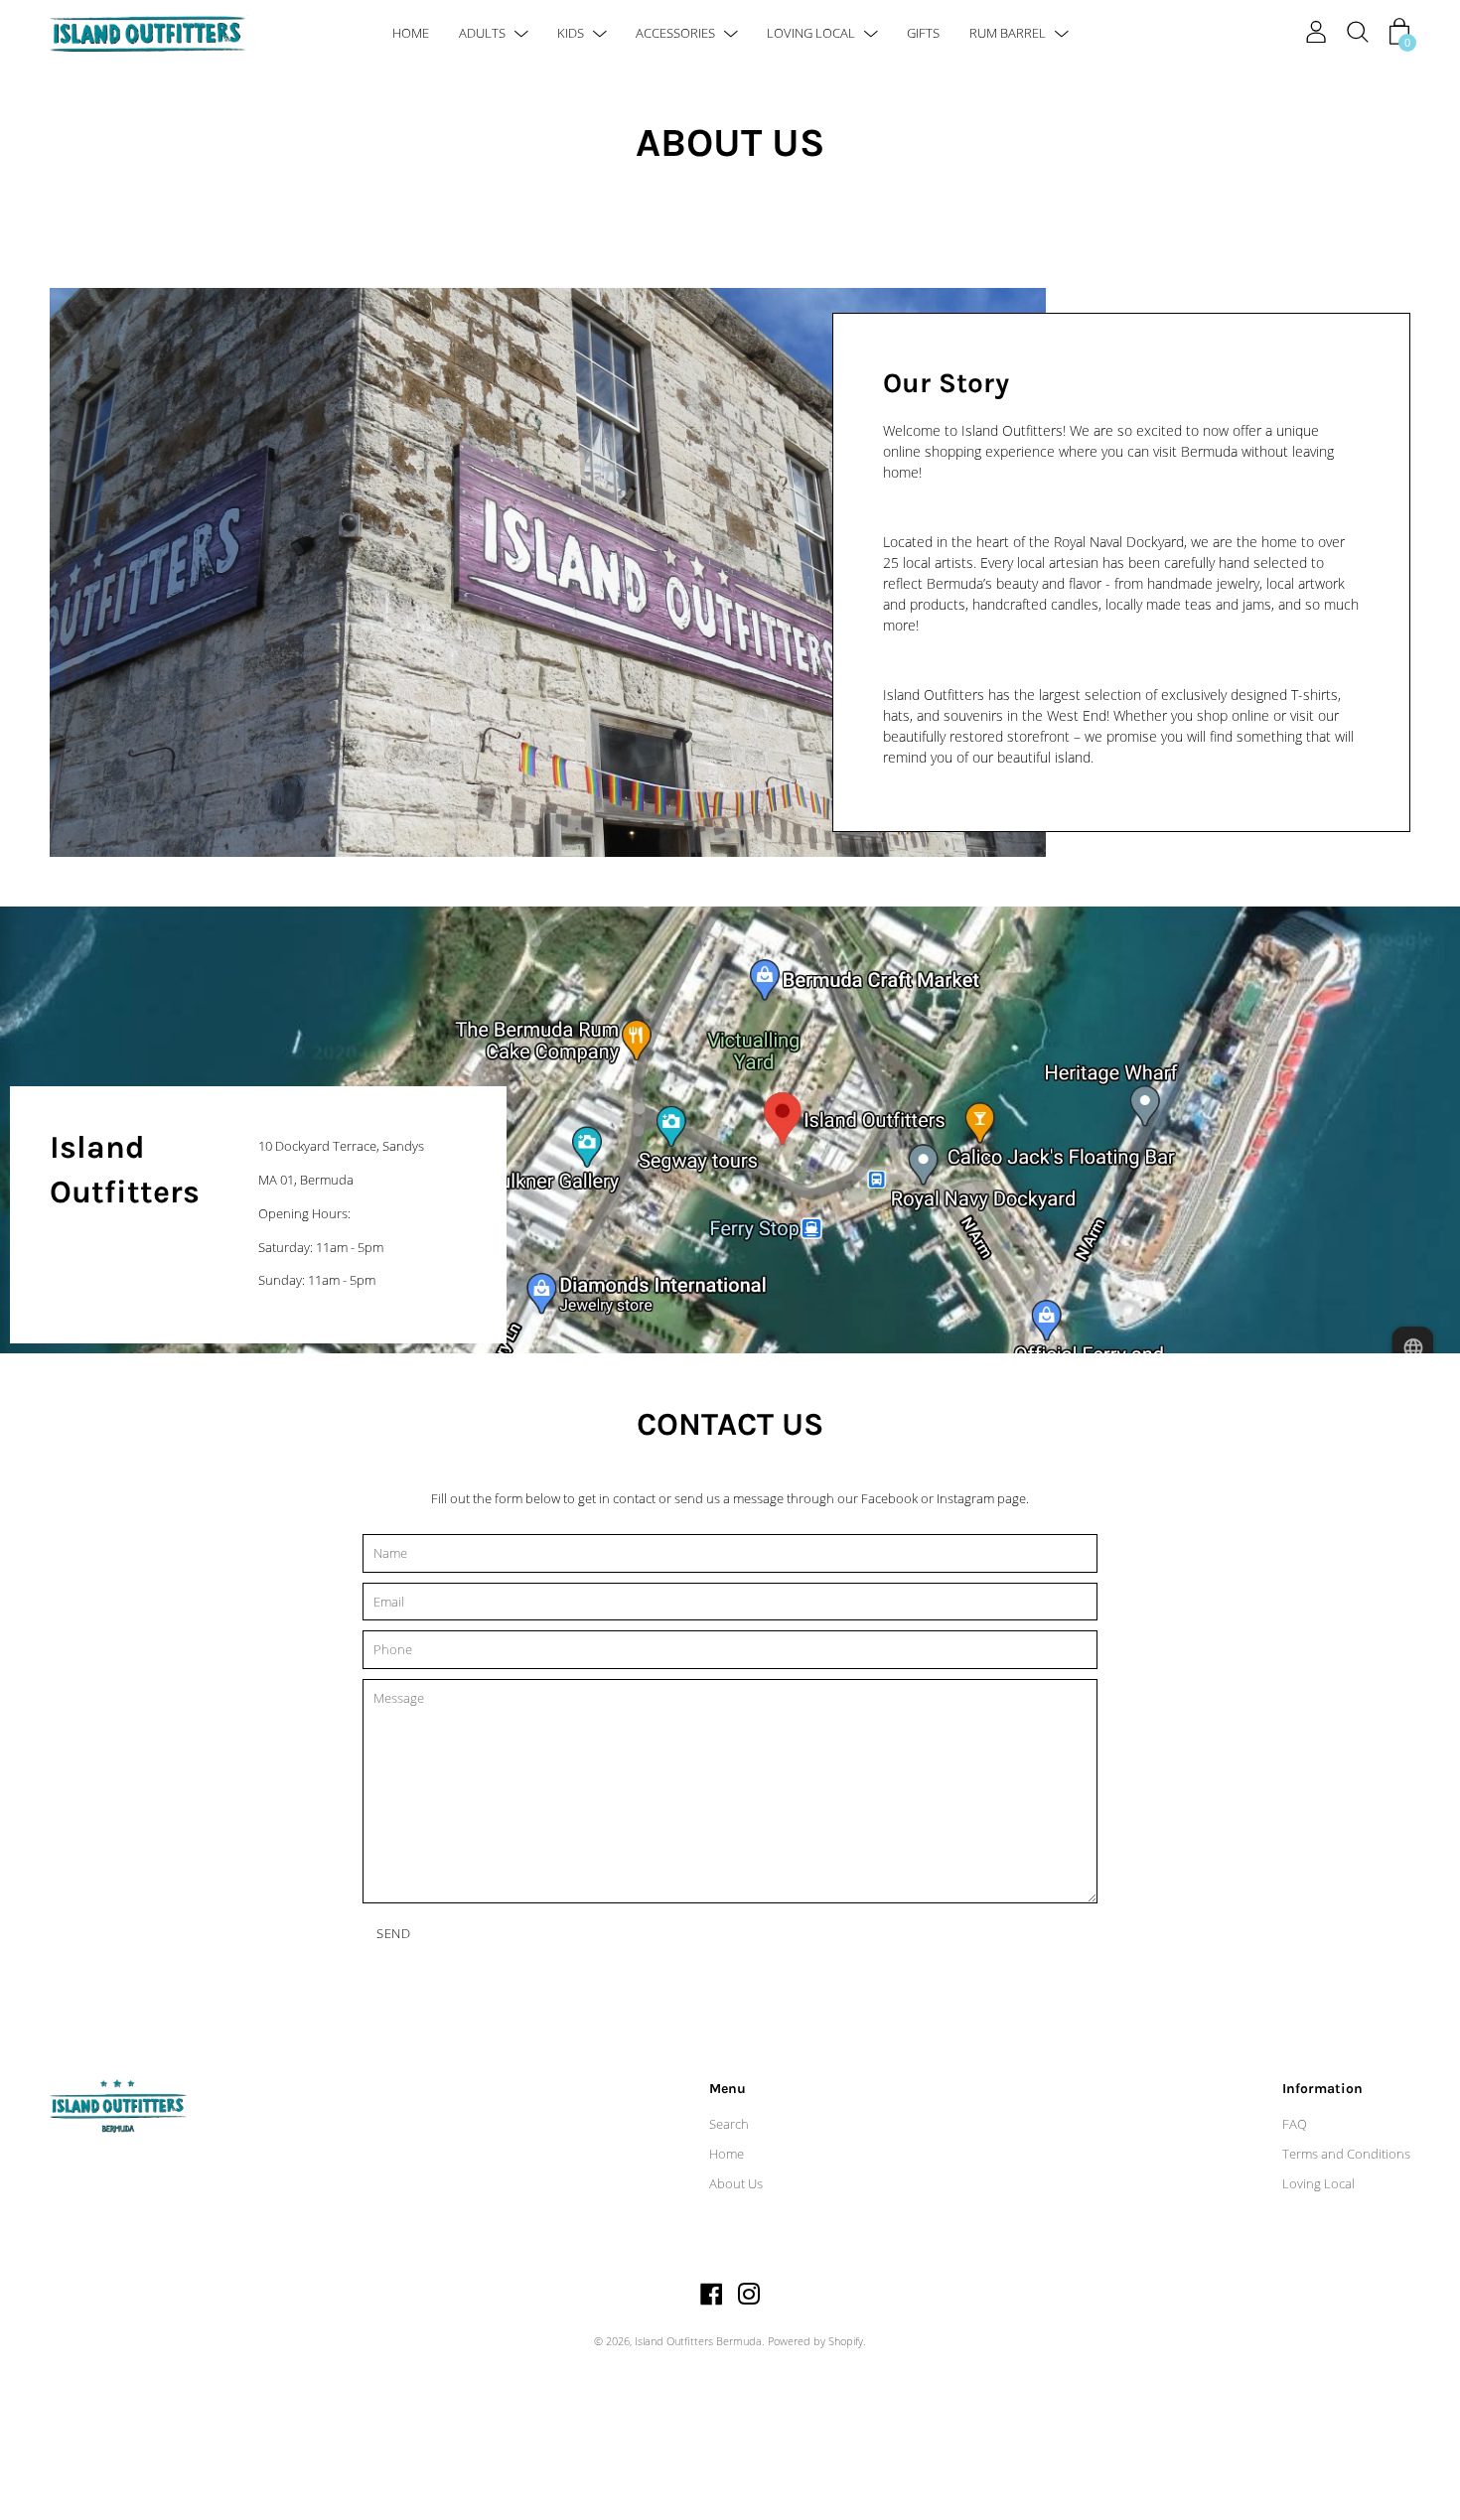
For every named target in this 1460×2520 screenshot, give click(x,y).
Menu (728, 2089)
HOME (411, 33)
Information (1322, 2089)
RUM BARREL (1008, 33)
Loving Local (1318, 2183)
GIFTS (923, 33)
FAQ (1295, 2124)
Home (727, 2154)
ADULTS (482, 33)
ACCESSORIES (675, 33)
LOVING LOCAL (811, 33)
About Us (736, 2183)
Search (729, 2124)
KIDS (571, 33)
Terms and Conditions (1346, 2154)
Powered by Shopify (815, 2341)
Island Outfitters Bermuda (698, 2341)
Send (394, 1933)
